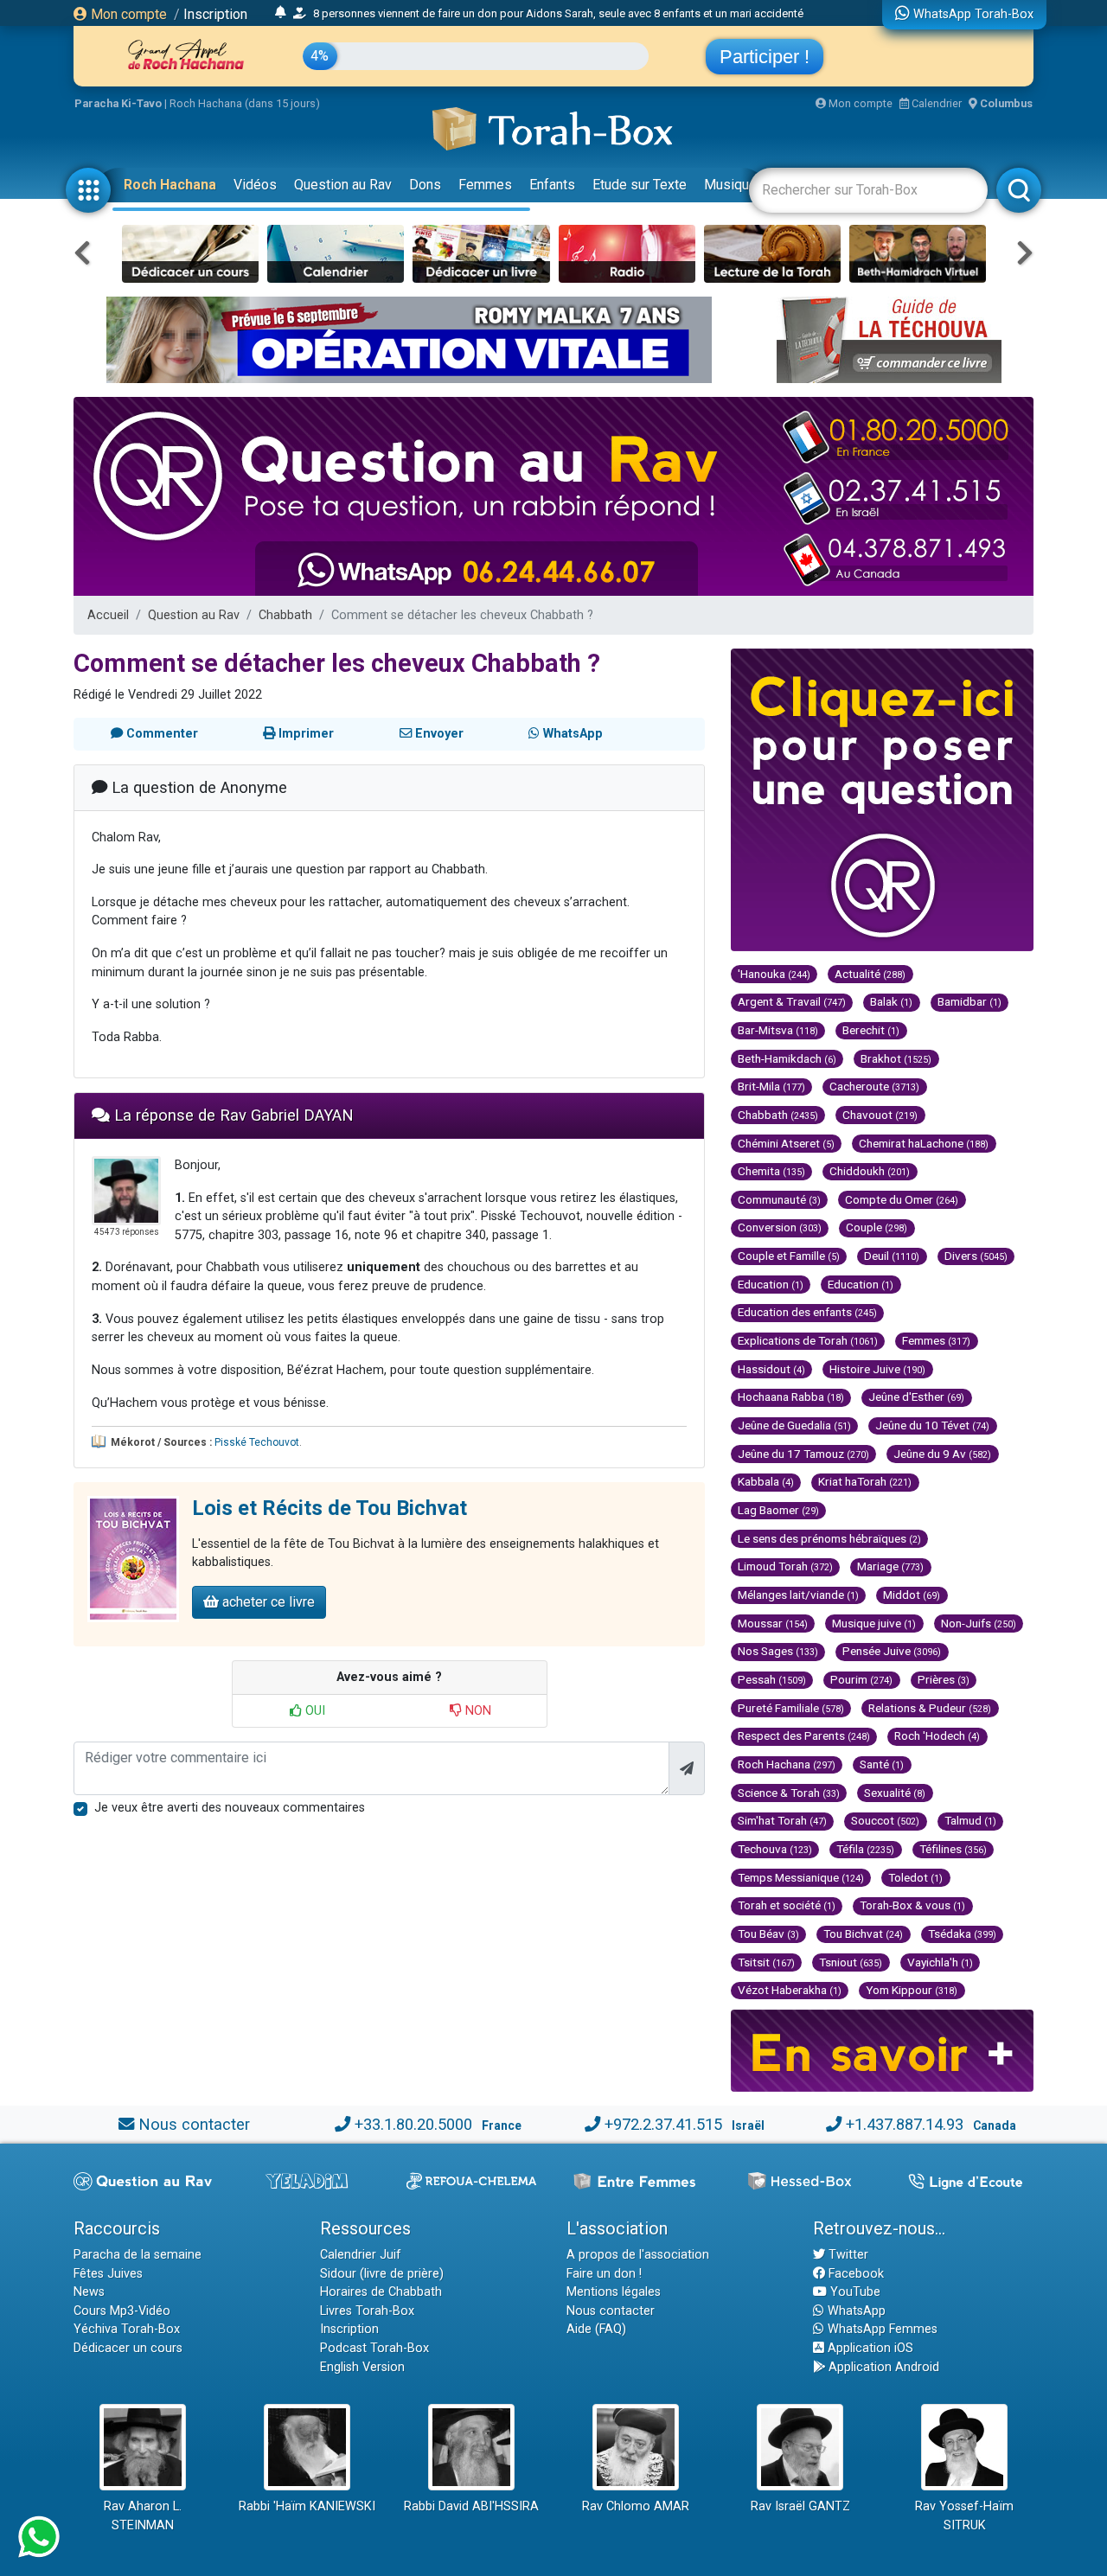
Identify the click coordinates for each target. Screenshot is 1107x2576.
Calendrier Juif (361, 2255)
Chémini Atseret (786, 1143)
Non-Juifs (979, 1623)
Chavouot (880, 1115)
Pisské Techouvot (257, 1442)
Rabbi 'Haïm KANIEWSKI (307, 2506)
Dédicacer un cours (128, 2348)
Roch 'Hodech (937, 1735)
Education (771, 1284)
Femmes (485, 185)
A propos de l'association (638, 2255)
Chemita (771, 1171)
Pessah (772, 1679)
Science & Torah (789, 1793)
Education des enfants (807, 1312)
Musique (730, 185)
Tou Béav (768, 1934)
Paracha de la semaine (138, 2255)
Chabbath (285, 615)
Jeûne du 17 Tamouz (803, 1454)
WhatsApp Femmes (881, 2329)
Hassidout (771, 1369)
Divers (976, 1256)
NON (477, 1711)
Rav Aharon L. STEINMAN (143, 2516)
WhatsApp (855, 2311)
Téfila (865, 1849)
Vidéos (255, 185)
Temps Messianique (801, 1877)
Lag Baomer (778, 1510)
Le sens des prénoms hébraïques (829, 1538)
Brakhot (896, 1058)
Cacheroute (874, 1086)
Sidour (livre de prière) (382, 2274)
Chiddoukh (870, 1171)
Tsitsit (766, 1962)
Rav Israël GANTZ (800, 2506)
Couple (877, 1227)
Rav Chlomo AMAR (636, 2506)
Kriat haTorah (865, 1481)
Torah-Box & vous (912, 1905)
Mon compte (127, 14)
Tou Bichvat (863, 1934)
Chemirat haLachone (924, 1143)
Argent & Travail (792, 1001)
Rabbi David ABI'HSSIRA (471, 2506)
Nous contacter (194, 2124)
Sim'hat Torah (782, 1820)
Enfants (552, 185)
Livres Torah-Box (367, 2311)
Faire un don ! (604, 2274)
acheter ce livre (267, 1602)
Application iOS (869, 2348)
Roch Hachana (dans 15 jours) (245, 103)
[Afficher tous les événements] (281, 13)
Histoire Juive (877, 1369)
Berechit (871, 1030)
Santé (882, 1764)
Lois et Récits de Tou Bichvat (330, 1508)
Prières (944, 1679)
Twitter (847, 2255)
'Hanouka (774, 974)
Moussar (773, 1623)
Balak (891, 1001)
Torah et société (787, 1905)
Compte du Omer (902, 1199)
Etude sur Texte (640, 185)
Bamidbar (969, 1001)
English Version (362, 2367)
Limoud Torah (785, 1566)
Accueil (108, 615)
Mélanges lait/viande (798, 1595)
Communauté (779, 1199)
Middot (912, 1595)
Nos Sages (778, 1651)
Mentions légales (614, 2292)
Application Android (882, 2367)
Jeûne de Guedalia (794, 1425)
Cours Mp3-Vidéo (122, 2311)
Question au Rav (343, 185)
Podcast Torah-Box (374, 2348)
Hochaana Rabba (791, 1397)
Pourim (861, 1679)
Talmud (970, 1820)
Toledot (915, 1877)
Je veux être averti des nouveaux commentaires (230, 1808)
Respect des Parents (804, 1735)
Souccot (885, 1820)
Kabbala (766, 1481)
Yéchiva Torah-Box (127, 2329)
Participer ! (765, 57)
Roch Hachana (170, 185)
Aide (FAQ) (596, 2329)
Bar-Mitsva (778, 1030)
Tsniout (851, 1962)
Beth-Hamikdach (787, 1058)
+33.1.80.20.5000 (413, 2124)
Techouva (775, 1849)
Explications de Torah (808, 1340)
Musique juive (874, 1623)
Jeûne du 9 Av (942, 1454)
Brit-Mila (771, 1086)
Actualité (870, 974)
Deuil (892, 1256)
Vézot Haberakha (790, 1990)
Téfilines (953, 1849)
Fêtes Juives (108, 2274)
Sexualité (895, 1793)
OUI (314, 1711)
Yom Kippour (912, 1990)
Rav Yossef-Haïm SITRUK (964, 2516)
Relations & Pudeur (930, 1708)
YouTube (854, 2292)
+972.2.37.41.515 (663, 2124)
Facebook (854, 2274)
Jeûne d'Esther (916, 1397)
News (89, 2292)
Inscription (215, 14)
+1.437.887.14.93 (905, 2124)
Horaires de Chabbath (381, 2292)
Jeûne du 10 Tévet (932, 1425)
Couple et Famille (789, 1256)
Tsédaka (962, 1934)
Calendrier (935, 103)
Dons (425, 185)
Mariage (890, 1566)
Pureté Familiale (791, 1708)
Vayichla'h (940, 1962)
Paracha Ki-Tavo (118, 103)
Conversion (780, 1227)
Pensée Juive (892, 1651)
